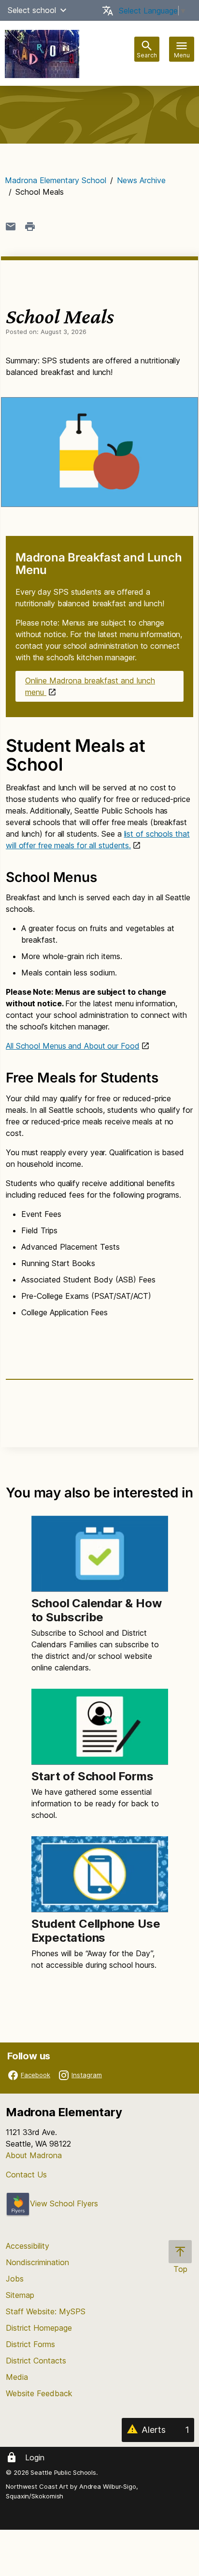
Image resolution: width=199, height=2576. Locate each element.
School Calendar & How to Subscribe (97, 1610)
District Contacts (36, 2361)
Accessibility (28, 2246)
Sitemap (20, 2295)
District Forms (30, 2344)
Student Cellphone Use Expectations (96, 1931)
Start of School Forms (92, 1776)
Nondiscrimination (37, 2262)
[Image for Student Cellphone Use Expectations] (100, 1874)
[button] (63, 10)
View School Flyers (64, 2203)
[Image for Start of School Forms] (100, 1727)
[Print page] (30, 227)
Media (17, 2377)
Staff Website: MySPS (46, 2311)
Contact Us (26, 2175)
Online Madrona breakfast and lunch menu (90, 686)
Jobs (15, 2279)
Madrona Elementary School (56, 180)
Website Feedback (39, 2393)
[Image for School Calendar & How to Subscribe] (100, 1554)
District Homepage (39, 2328)
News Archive (141, 180)
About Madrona (34, 2155)
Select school (32, 10)
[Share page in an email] (11, 227)
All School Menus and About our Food (73, 1046)
